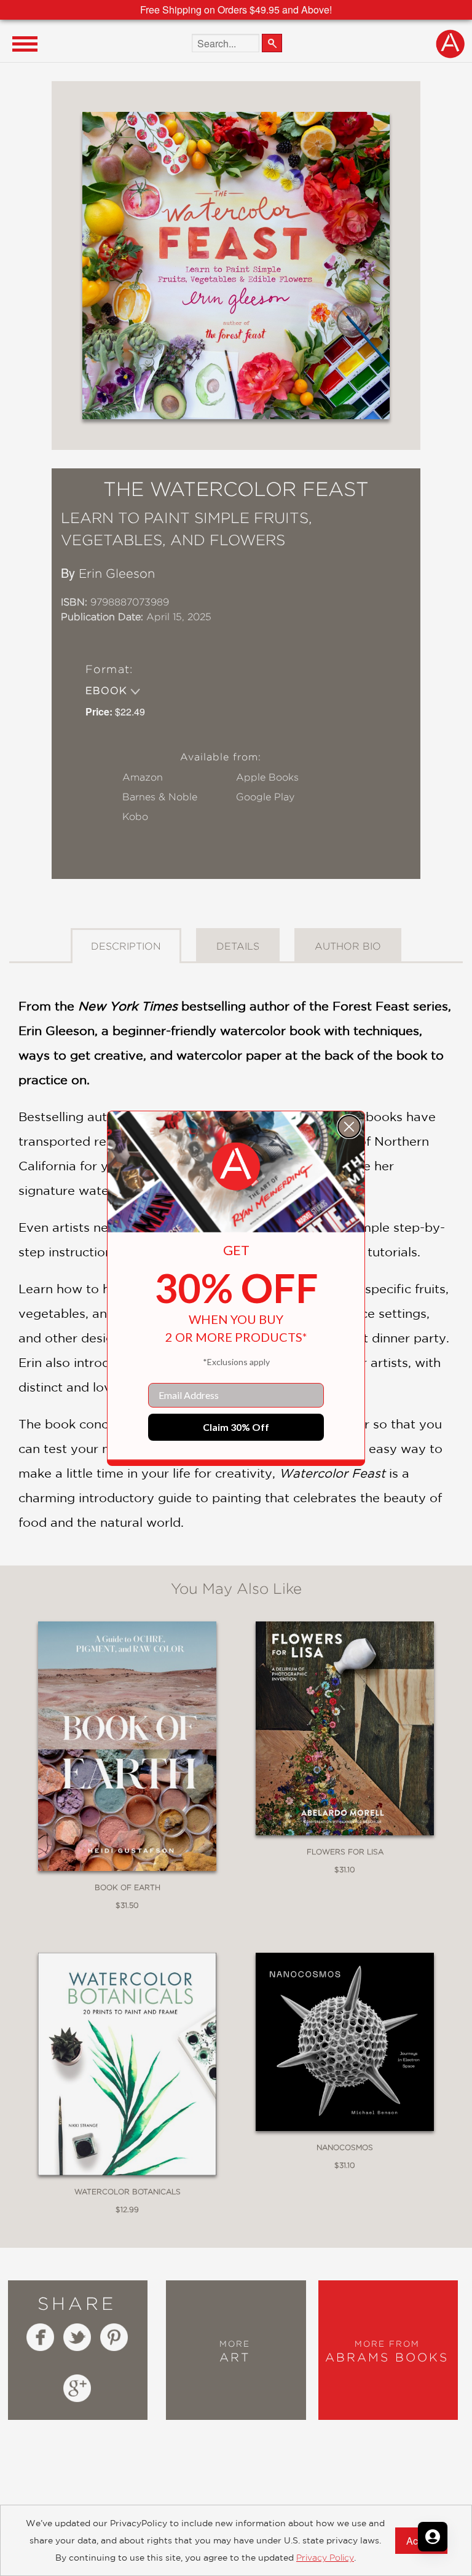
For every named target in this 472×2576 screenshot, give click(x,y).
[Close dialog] (349, 1127)
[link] (236, 1167)
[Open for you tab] (433, 2537)
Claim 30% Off (236, 1427)
